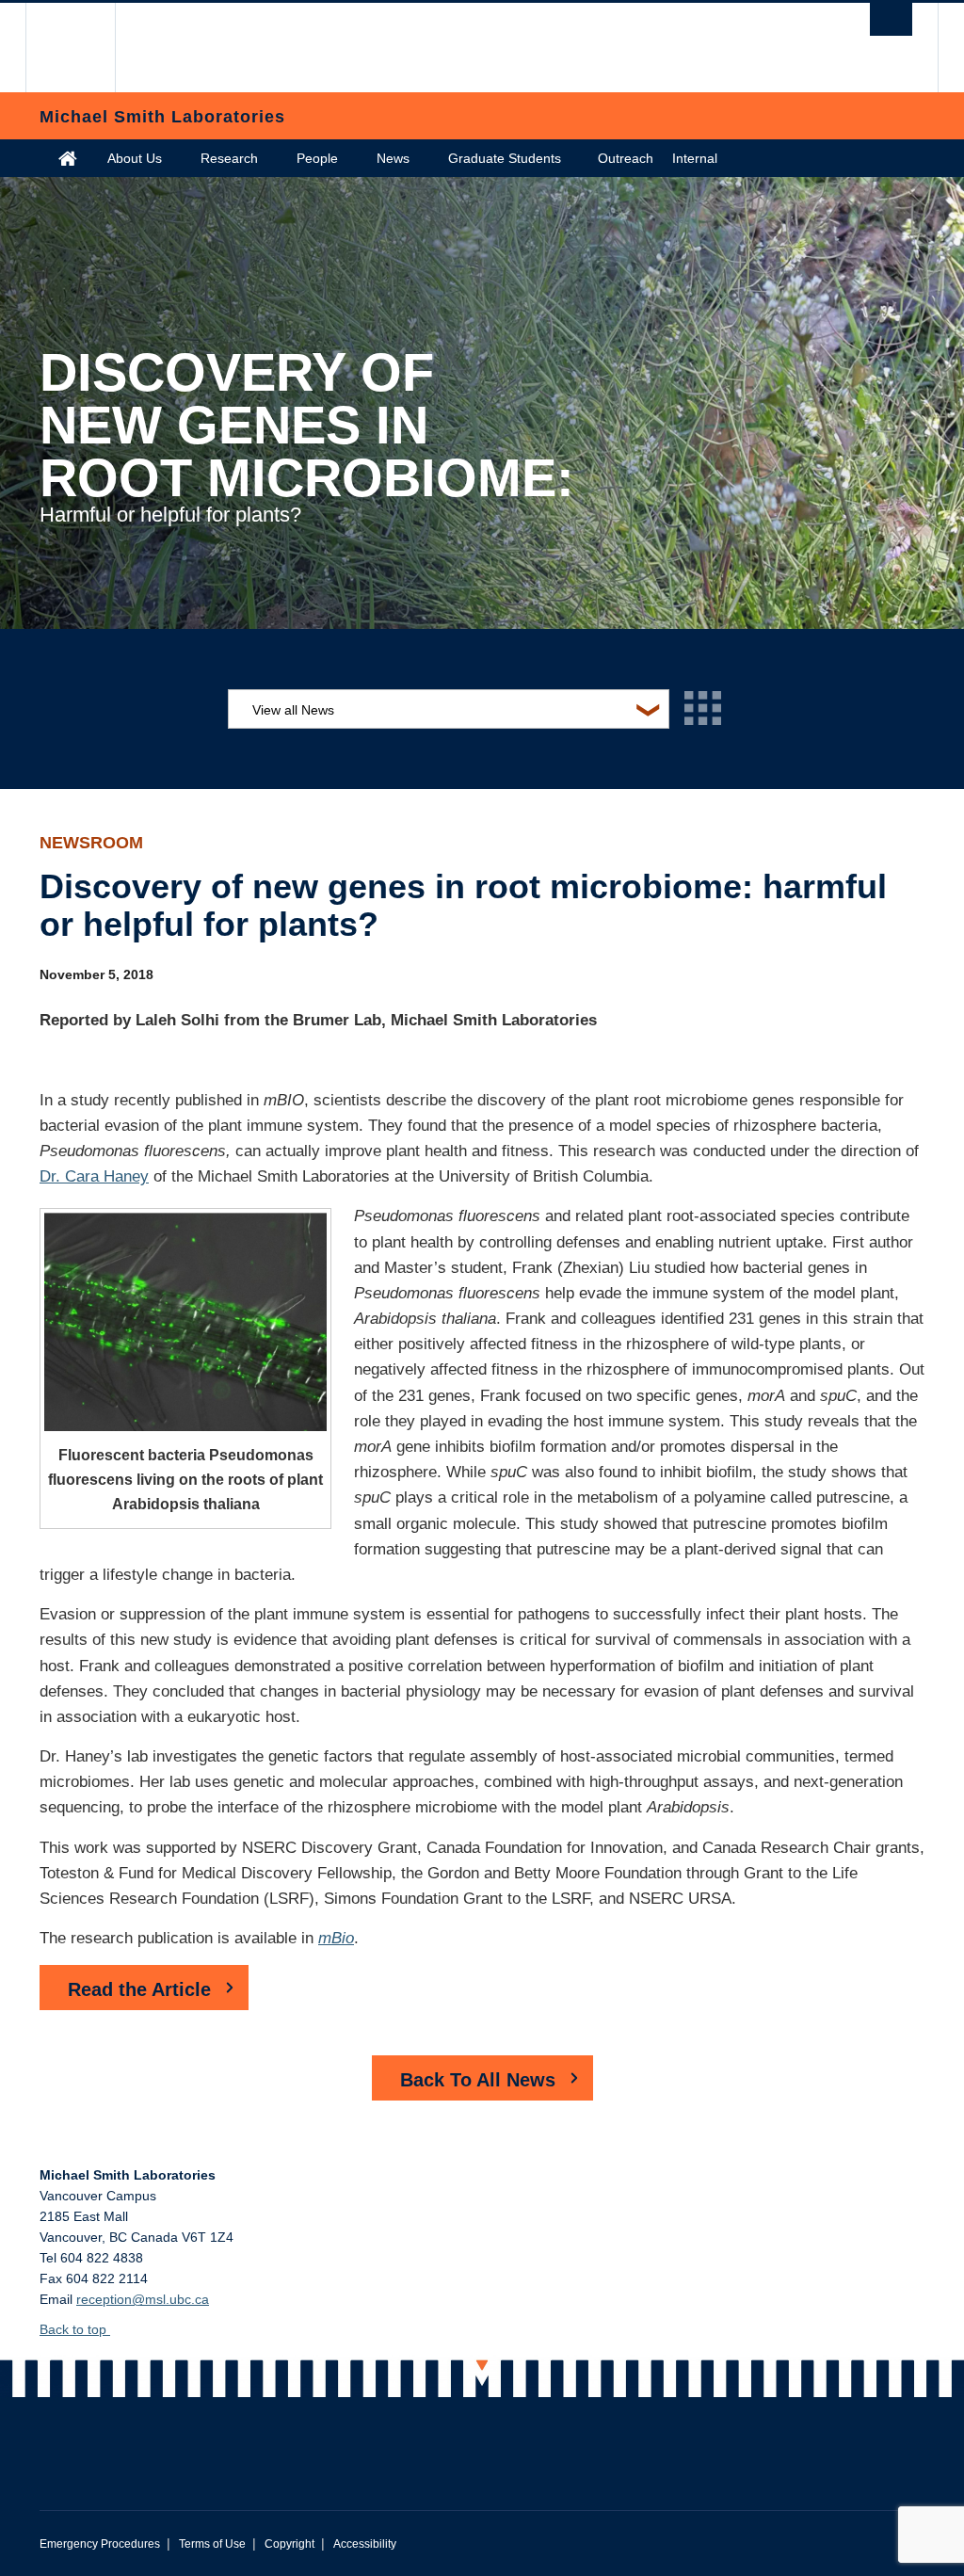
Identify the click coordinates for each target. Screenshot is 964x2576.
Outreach (626, 158)
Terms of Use (212, 2544)
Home (68, 158)
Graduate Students (505, 158)
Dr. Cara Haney (94, 1176)
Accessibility (365, 2544)
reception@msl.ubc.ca (143, 2299)
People (317, 158)
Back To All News (478, 2080)
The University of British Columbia (84, 48)
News (393, 158)
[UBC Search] (891, 19)
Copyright (289, 2544)
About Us (135, 158)
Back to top (75, 2329)
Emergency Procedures (100, 2544)
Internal (695, 158)
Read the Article (139, 1989)
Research (229, 158)
